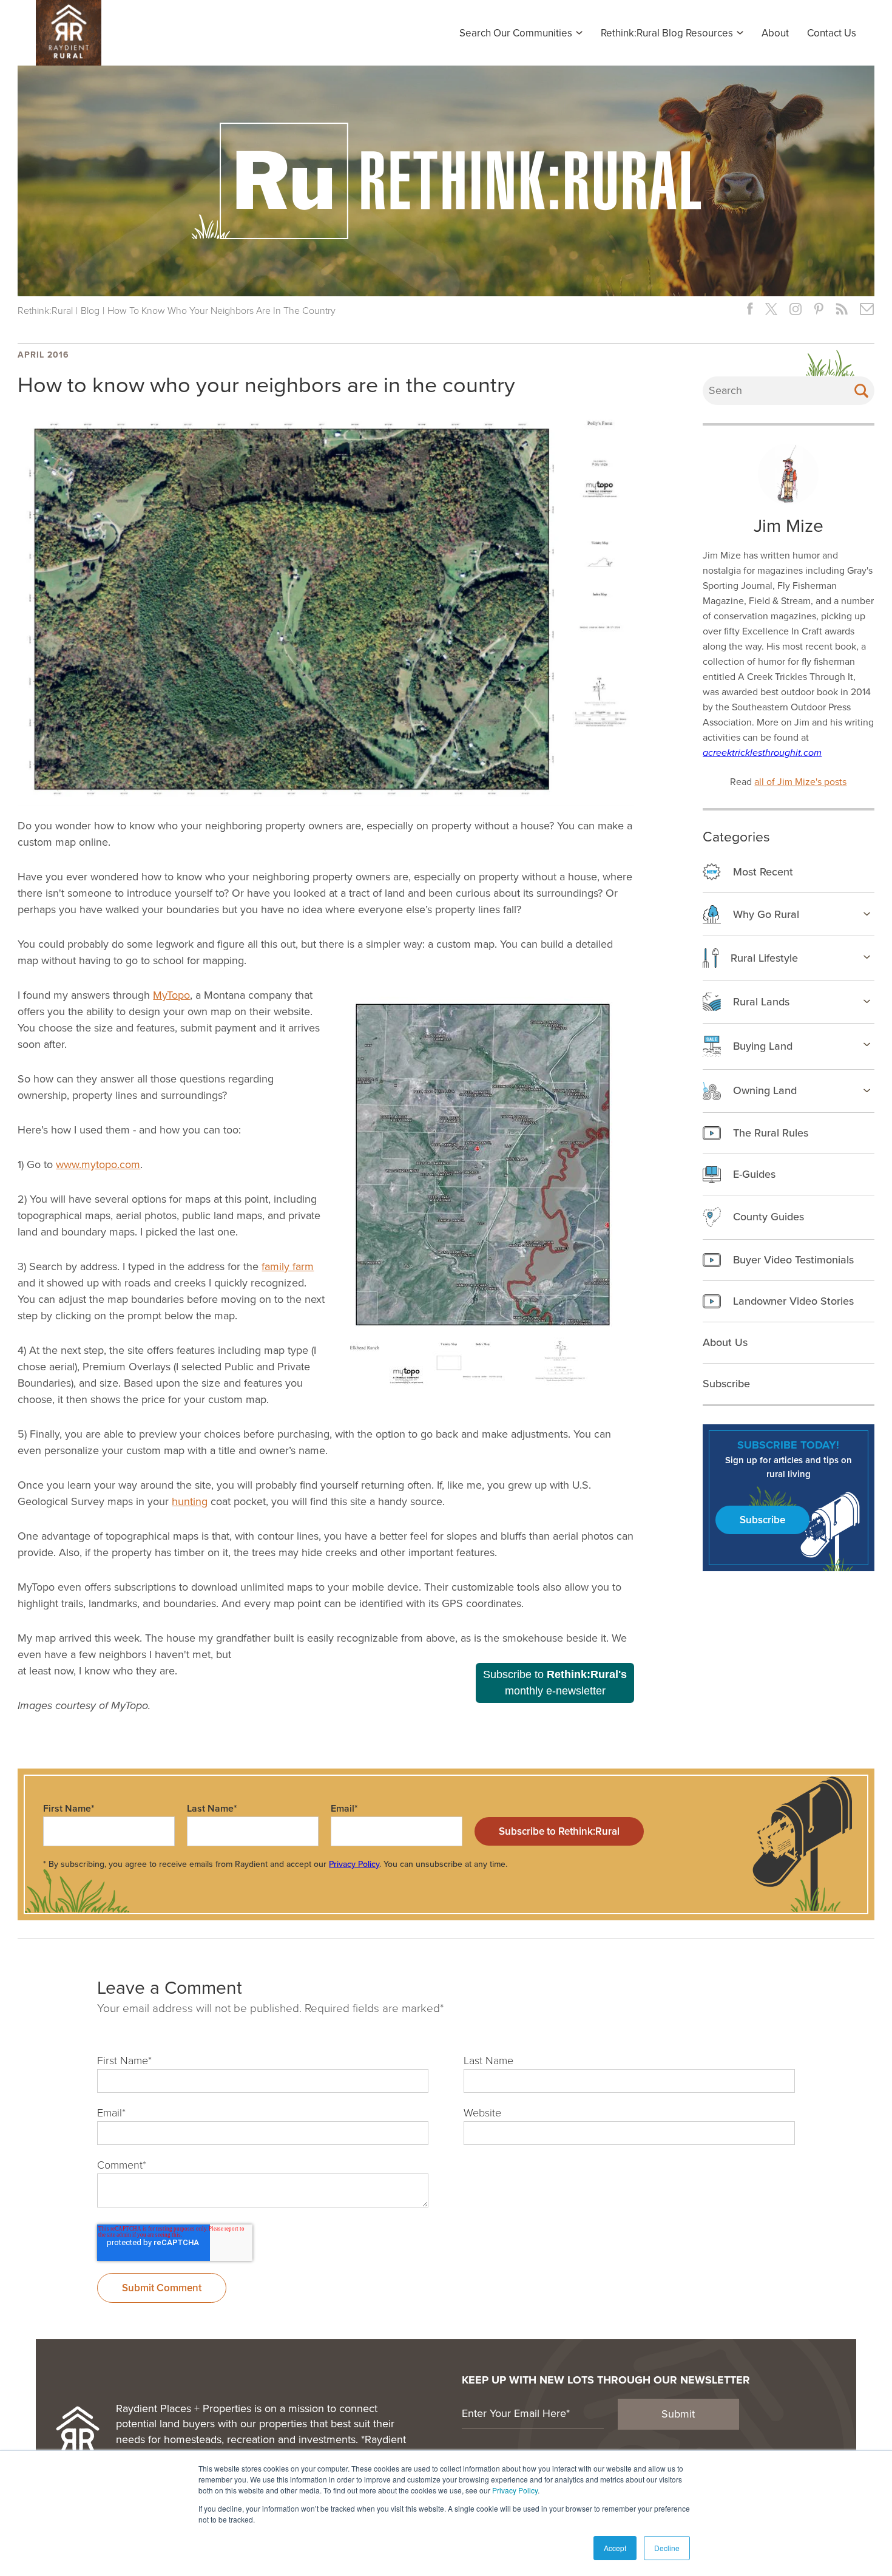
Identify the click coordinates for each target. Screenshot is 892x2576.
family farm (288, 1266)
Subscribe (762, 1520)
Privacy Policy (515, 2490)
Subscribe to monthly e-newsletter (555, 1683)
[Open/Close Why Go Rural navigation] (867, 914)
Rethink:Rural (45, 311)
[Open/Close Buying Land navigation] (867, 1044)
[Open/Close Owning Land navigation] (867, 1090)
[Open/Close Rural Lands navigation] (867, 1001)
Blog (90, 311)
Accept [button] (615, 2548)
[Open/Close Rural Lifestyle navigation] (867, 957)
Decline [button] (667, 2548)
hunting (190, 1501)
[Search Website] (861, 391)
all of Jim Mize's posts (800, 782)
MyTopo (171, 995)
